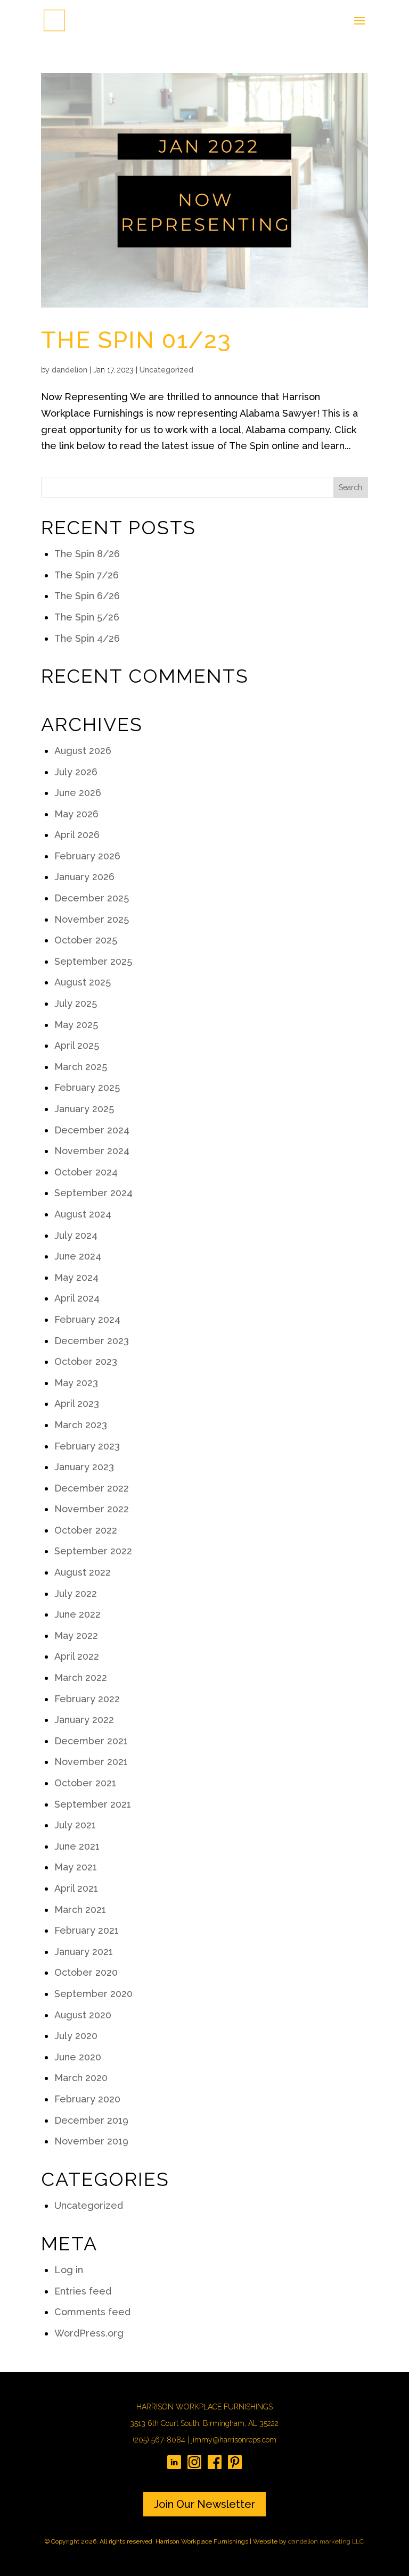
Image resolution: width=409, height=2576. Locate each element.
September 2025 (93, 961)
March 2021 (80, 1910)
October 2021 (85, 1783)
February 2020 (87, 2099)
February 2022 (87, 1699)
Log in (69, 2270)
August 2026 (83, 751)
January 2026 (84, 877)
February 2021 (87, 1930)
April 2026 (77, 835)
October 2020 (86, 1972)
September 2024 (93, 1193)
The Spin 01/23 (136, 340)
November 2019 (91, 2141)
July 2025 (76, 1003)
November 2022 (92, 1509)
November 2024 (92, 1151)
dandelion (69, 370)
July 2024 (76, 1235)
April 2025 (77, 1045)
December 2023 (92, 1341)
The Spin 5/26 (87, 617)
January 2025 (84, 1109)
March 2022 (81, 1678)
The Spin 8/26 (87, 554)
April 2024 (77, 1298)
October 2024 (86, 1172)
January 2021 (84, 1952)
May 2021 (76, 1867)
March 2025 (81, 1067)
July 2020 (76, 2036)
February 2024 (87, 1319)
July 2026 (76, 772)
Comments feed (92, 2312)
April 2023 (77, 1403)
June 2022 (77, 1614)
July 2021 (75, 1825)
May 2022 (76, 1635)
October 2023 (86, 1361)
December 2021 (91, 1741)
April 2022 (77, 1656)
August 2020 (83, 2015)
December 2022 (92, 1488)
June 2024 (78, 1256)
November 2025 (92, 919)
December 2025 (92, 898)
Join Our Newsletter (204, 2504)
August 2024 (83, 1214)
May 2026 (76, 814)
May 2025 (76, 1025)
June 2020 (78, 2057)
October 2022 (86, 1530)
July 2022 (76, 1593)
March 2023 (81, 1425)
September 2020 (93, 1994)
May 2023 (76, 1383)
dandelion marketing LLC (326, 2541)
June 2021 (77, 1846)
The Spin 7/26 (87, 575)
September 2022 (93, 1551)
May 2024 (76, 1277)
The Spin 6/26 (87, 596)
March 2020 (81, 2078)
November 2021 (91, 1762)
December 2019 (91, 2120)
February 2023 (87, 1446)
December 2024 (92, 1130)
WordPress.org (89, 2333)
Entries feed (83, 2291)
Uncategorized (166, 370)
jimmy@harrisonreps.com (234, 2440)
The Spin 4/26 (87, 638)
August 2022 (83, 1572)
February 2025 (87, 1087)
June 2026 (78, 793)
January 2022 (84, 1720)
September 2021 (93, 1804)
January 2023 (84, 1467)
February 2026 (87, 856)
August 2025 (83, 982)
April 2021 (76, 1888)
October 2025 (86, 940)
